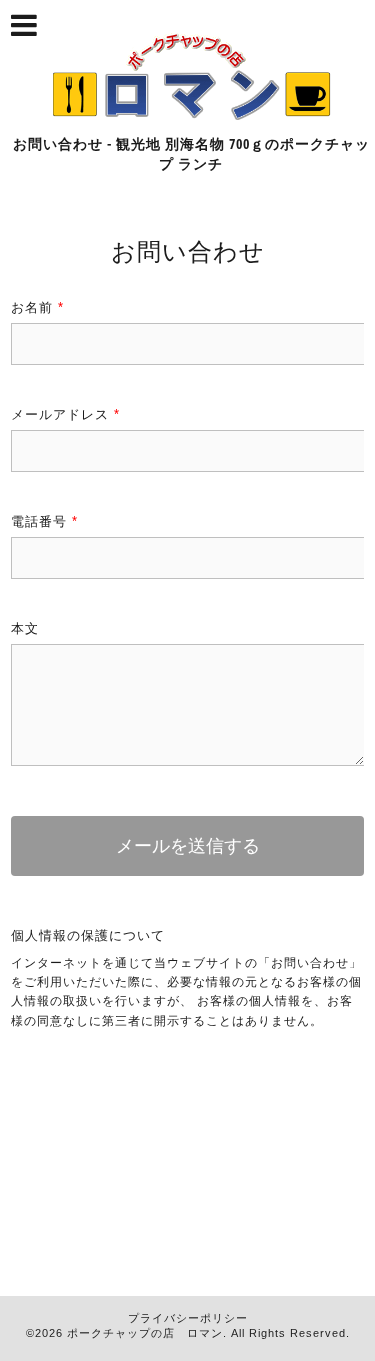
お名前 (37, 307)
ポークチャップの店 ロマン (145, 1333)
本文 (25, 628)
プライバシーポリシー (188, 1318)
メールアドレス (65, 414)
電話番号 (44, 521)
